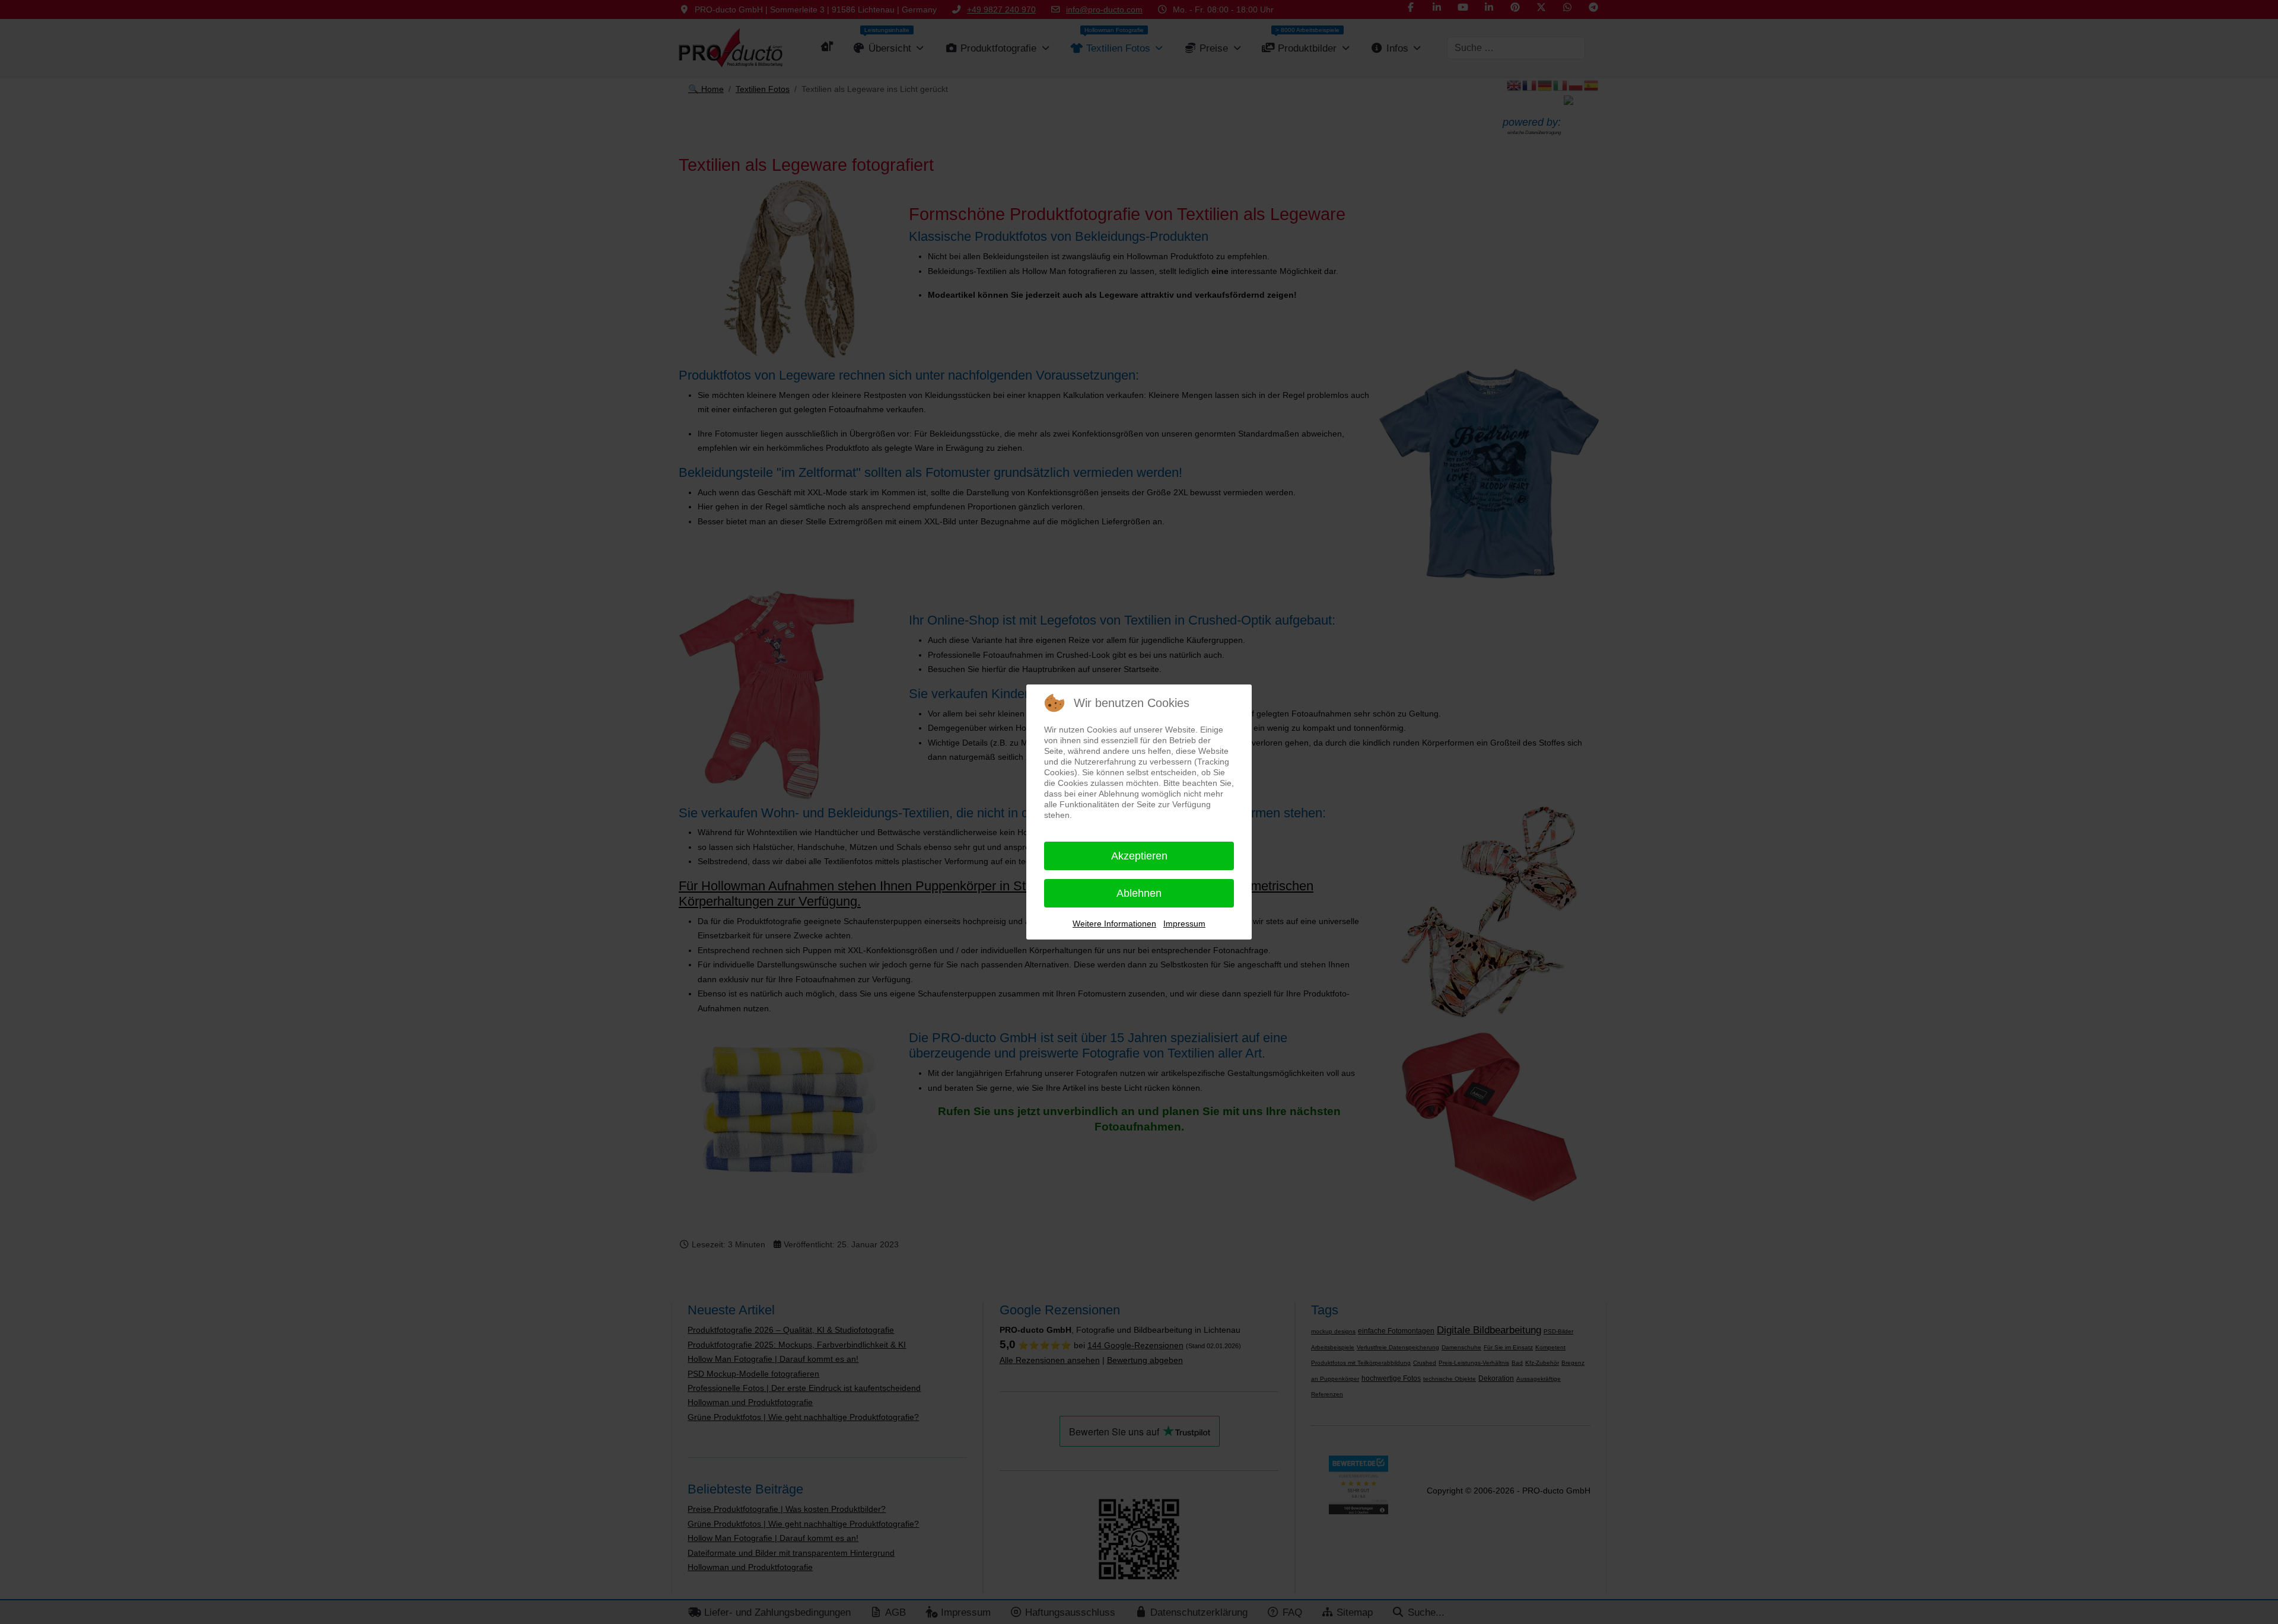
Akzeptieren (1139, 856)
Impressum (1184, 924)
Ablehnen (1139, 893)
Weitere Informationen (1114, 924)
